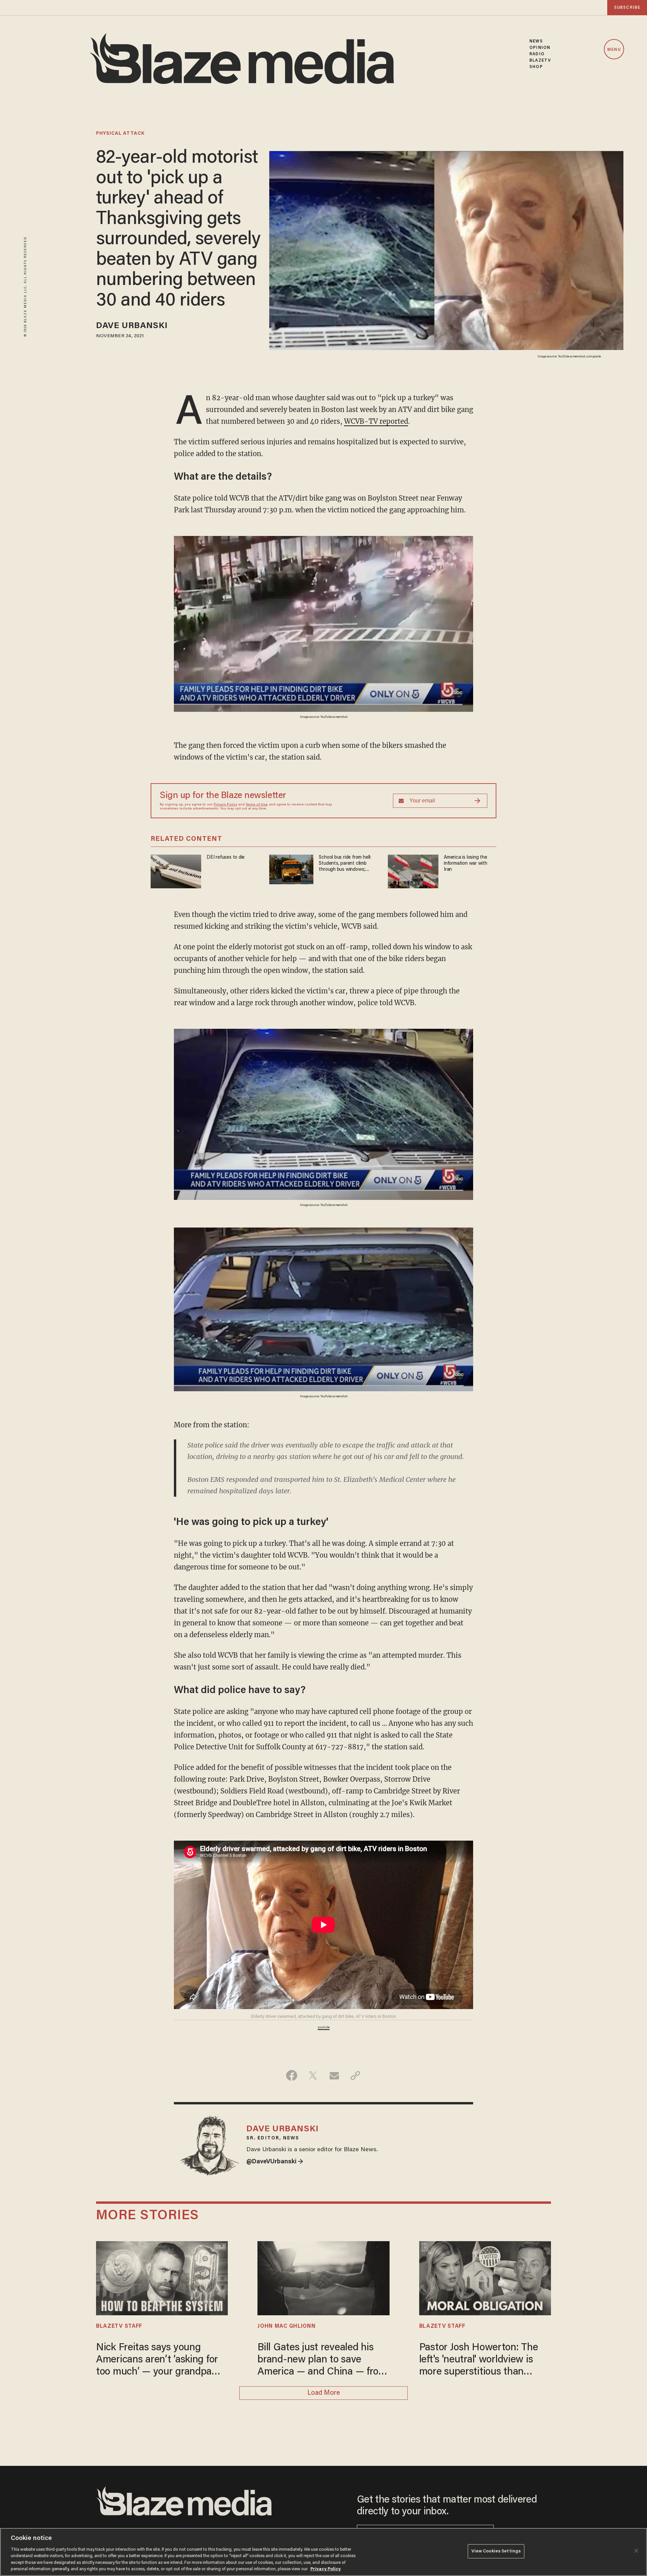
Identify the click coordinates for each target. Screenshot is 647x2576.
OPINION (540, 48)
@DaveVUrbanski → (275, 2162)
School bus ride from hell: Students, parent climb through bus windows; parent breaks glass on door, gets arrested (345, 864)
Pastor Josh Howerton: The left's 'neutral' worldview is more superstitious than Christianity (479, 2361)
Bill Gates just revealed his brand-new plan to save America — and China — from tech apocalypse (322, 2361)
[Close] (636, 2551)
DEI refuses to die (226, 857)
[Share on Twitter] (313, 2075)
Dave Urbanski (132, 326)
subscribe (627, 8)
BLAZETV (540, 60)
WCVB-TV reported (376, 421)
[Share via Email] (334, 2075)
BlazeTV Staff (119, 2326)
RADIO (537, 54)
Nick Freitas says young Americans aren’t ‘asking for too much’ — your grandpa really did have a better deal (157, 2361)
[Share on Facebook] (292, 2075)
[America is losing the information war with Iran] (413, 871)
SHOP (536, 67)
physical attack (120, 134)
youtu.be (324, 2028)
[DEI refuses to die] (176, 871)
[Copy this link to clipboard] (355, 2075)
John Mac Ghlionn (286, 2326)
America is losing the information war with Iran (466, 864)
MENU (614, 50)
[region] (323, 2552)
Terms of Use (256, 805)
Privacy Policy (225, 805)
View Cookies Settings (496, 2551)
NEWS (536, 41)
